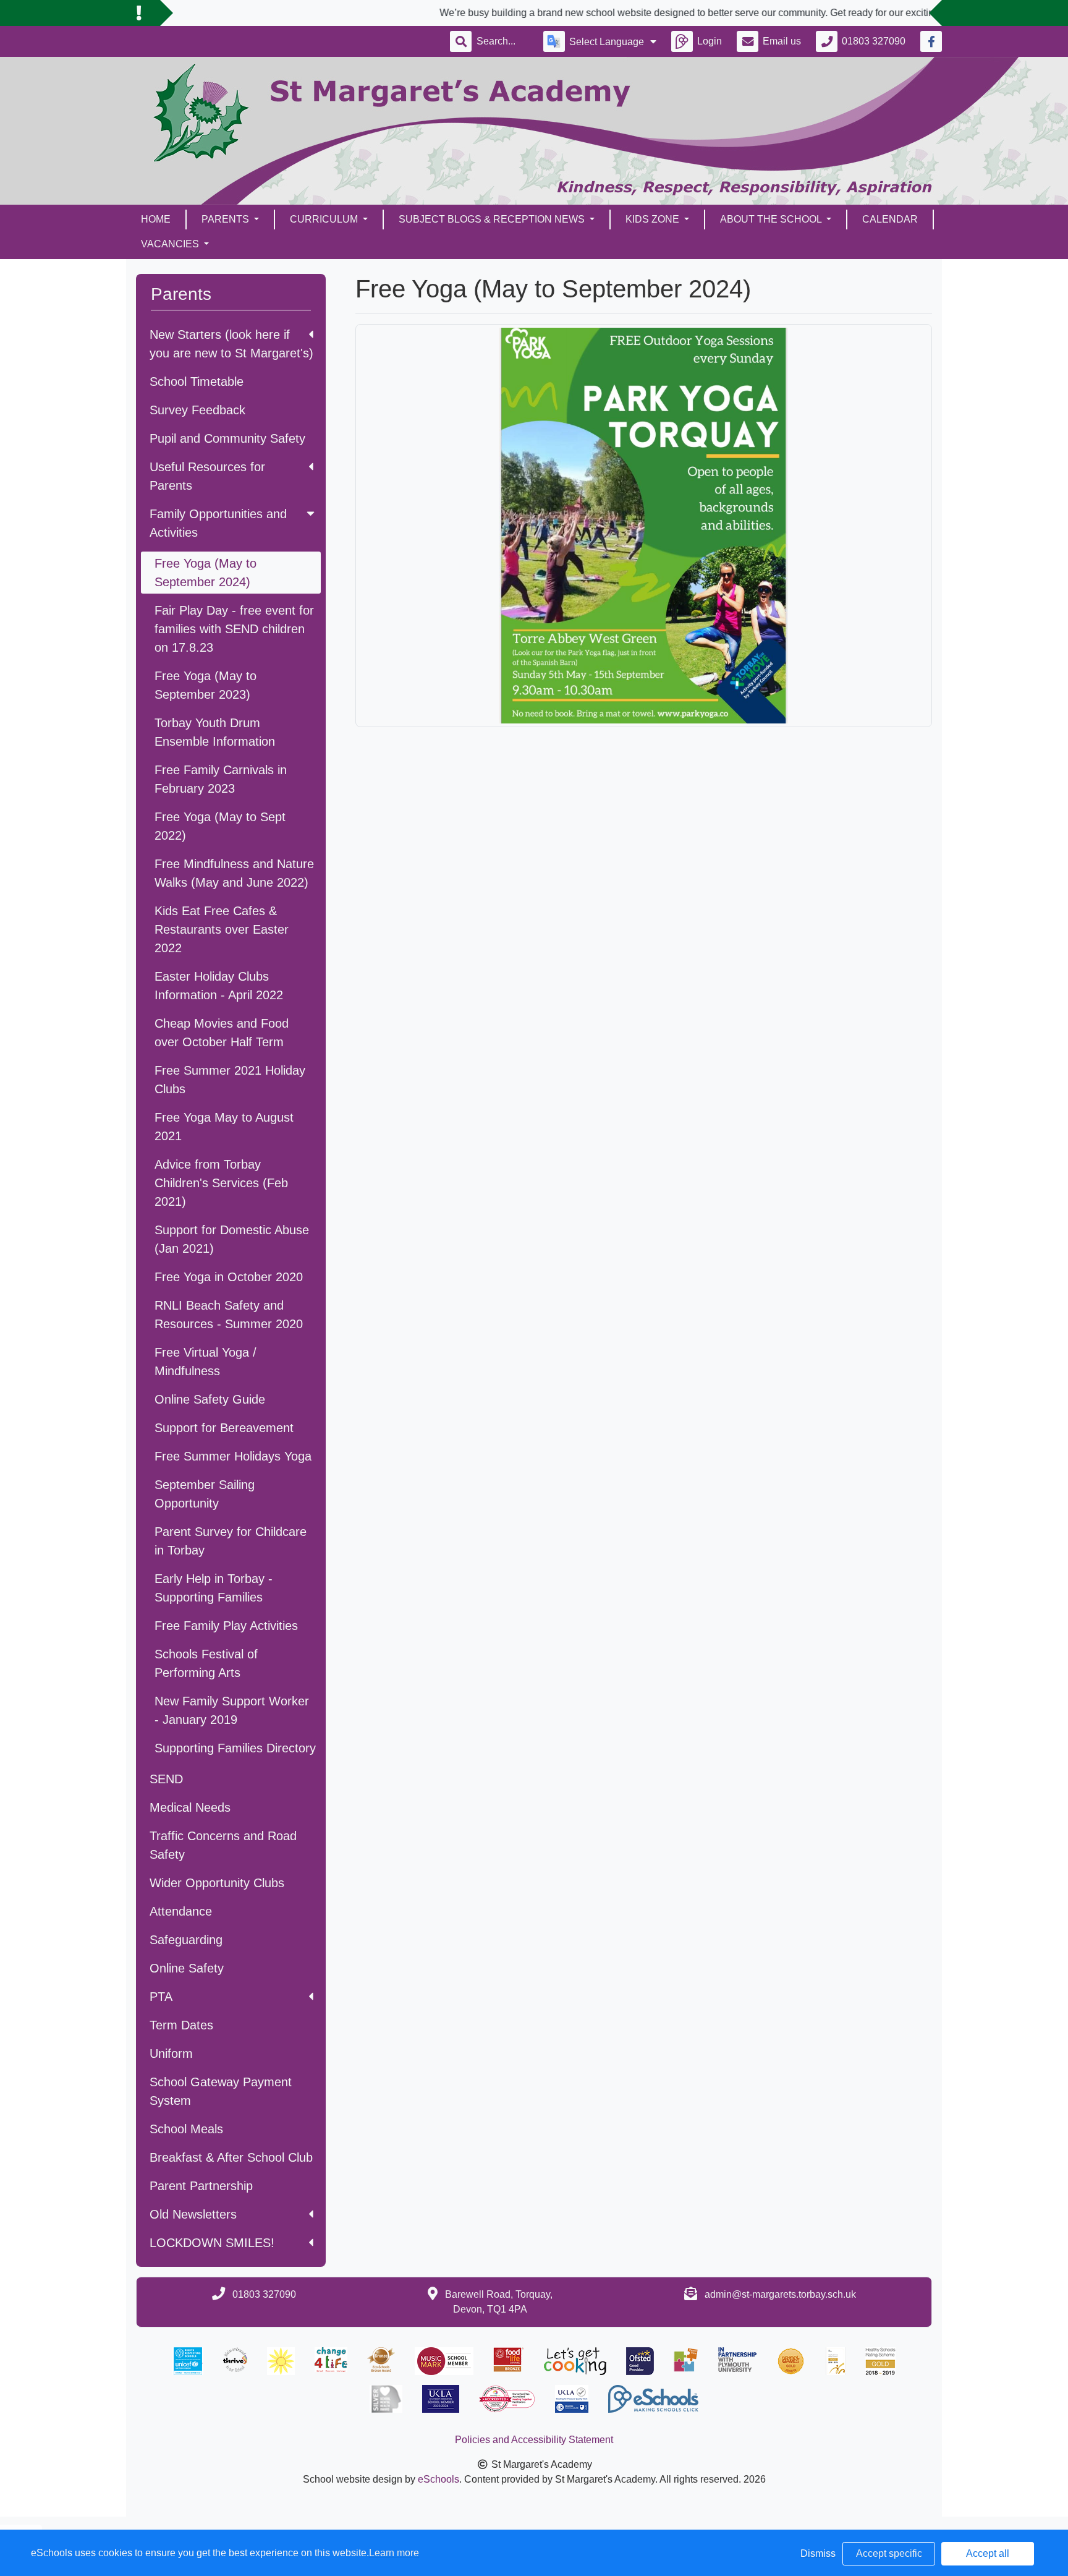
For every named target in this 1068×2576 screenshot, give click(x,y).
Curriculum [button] (325, 219)
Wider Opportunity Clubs (217, 1883)
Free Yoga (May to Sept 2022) (220, 826)
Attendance (181, 1911)
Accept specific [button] (889, 2553)
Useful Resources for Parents (207, 476)
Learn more (394, 2553)
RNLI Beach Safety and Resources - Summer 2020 (229, 1315)
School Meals (186, 2129)
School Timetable (197, 382)
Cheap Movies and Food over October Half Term (222, 1033)
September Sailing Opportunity (205, 1494)
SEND (166, 1779)
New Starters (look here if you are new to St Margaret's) (231, 344)
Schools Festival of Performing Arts (206, 1663)
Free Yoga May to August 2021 (224, 1127)
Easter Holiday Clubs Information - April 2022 (219, 986)
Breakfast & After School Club (231, 2157)
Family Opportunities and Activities (218, 523)
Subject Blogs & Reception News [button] (493, 219)
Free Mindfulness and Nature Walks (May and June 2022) (234, 873)
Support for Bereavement (224, 1428)
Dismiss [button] (818, 2553)
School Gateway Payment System (221, 2091)
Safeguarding (186, 1940)
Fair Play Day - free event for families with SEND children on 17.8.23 (234, 629)
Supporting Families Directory (235, 1748)
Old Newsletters (193, 2214)
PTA (161, 1997)
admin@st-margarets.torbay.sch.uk (780, 2294)
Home (156, 219)
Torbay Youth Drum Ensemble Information (215, 732)
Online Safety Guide (210, 1399)
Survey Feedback (197, 410)
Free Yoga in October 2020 (229, 1277)
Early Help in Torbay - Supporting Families (214, 1588)
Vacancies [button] (171, 244)
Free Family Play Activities (226, 1626)
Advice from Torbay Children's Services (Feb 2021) (221, 1183)
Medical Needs (190, 1807)
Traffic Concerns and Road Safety (223, 1845)
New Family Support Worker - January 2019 (232, 1710)
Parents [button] (227, 219)
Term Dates (181, 2025)
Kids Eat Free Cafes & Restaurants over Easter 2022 (222, 929)
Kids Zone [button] (654, 219)
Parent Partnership (201, 2186)
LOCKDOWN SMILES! (212, 2243)
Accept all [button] (988, 2553)
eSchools (439, 2479)
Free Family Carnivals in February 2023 (221, 779)
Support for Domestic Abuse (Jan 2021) (232, 1239)
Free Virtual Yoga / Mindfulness (206, 1362)
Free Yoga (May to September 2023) (206, 685)
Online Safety (187, 1968)
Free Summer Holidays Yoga (233, 1456)
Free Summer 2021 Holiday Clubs (230, 1080)
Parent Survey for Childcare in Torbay (231, 1541)
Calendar (890, 219)
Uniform (171, 2054)
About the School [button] (772, 219)
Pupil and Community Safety (227, 438)
